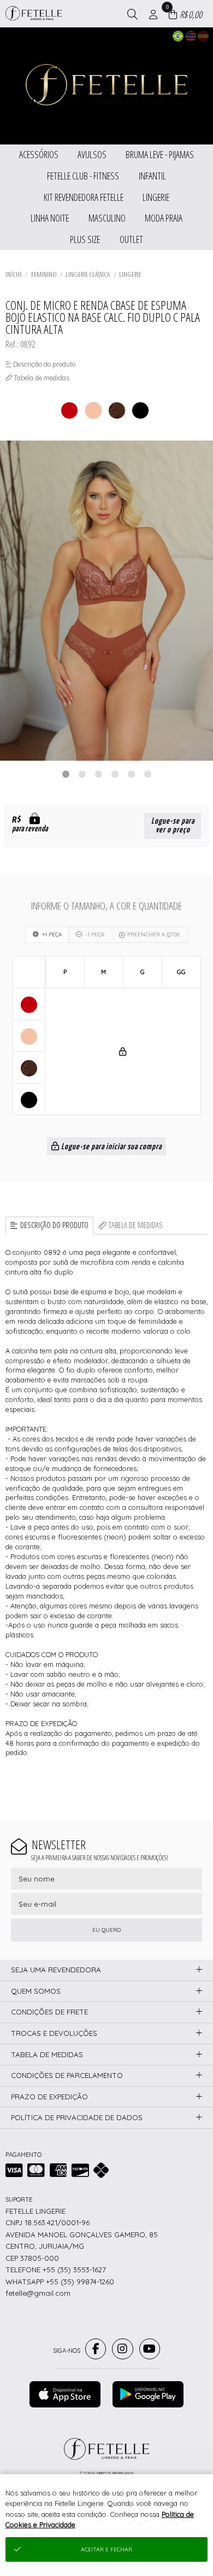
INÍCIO (14, 274)
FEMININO (44, 274)
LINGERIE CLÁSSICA (88, 274)
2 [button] (82, 774)
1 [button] (66, 774)
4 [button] (115, 774)
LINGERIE (130, 274)
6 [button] (147, 774)
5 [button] (131, 774)
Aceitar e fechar (106, 2549)
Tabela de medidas (136, 1225)
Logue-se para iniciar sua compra (111, 1147)
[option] (106, 601)
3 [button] (98, 774)
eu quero (106, 1930)
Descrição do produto (54, 1225)
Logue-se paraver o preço (173, 826)
